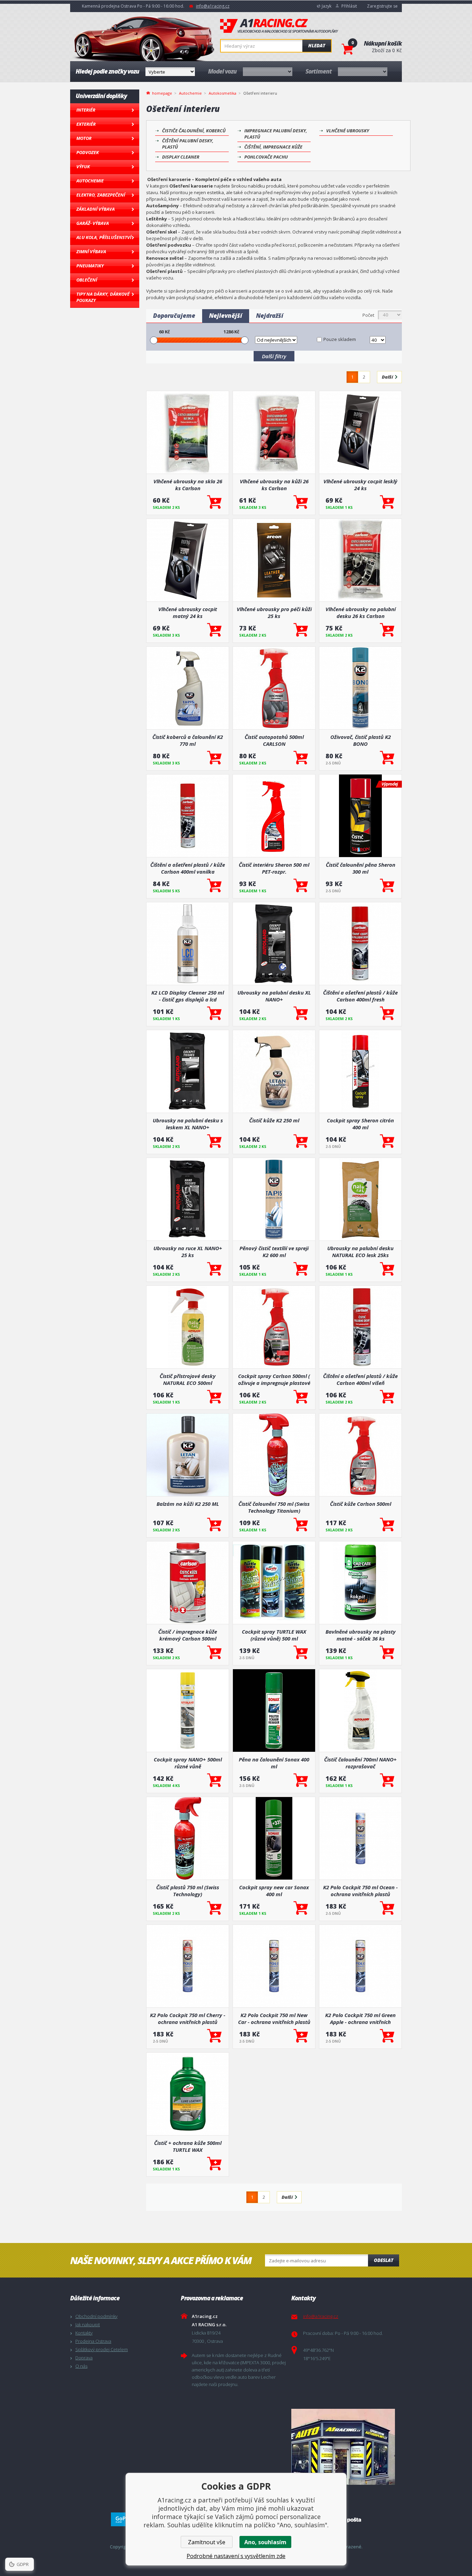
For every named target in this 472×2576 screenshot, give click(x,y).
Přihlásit (349, 6)
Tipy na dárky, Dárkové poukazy (103, 297)
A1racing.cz (279, 26)
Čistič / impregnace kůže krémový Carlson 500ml (188, 1635)
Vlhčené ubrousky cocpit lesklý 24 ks (360, 485)
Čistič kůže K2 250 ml (274, 1120)
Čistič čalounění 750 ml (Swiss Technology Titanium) (274, 1507)
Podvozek (88, 152)
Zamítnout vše (207, 2542)
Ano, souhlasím (265, 2542)
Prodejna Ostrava (93, 2341)
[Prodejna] (345, 2447)
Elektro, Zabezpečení (101, 195)
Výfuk (83, 167)
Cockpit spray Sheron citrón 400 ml (360, 1124)
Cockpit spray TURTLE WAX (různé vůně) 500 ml (274, 1635)
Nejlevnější (226, 316)
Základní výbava (96, 209)
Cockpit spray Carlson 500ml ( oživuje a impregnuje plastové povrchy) (274, 1379)
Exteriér (86, 124)
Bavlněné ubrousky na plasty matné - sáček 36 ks (361, 1635)
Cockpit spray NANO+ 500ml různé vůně (188, 1763)
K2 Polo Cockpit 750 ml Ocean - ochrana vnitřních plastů (360, 1891)
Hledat (317, 46)
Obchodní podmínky (96, 2316)
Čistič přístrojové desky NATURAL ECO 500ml (188, 1379)
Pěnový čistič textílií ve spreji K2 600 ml (274, 1252)
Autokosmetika (223, 93)
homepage (162, 93)
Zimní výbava (91, 251)
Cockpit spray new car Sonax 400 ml (274, 1891)
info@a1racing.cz (213, 6)
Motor (84, 138)
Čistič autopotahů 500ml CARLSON (274, 740)
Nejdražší (270, 316)
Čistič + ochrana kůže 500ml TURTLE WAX (188, 2146)
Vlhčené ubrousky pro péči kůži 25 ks (274, 612)
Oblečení (87, 280)
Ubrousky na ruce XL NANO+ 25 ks (188, 1252)
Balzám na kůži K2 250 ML (188, 1504)
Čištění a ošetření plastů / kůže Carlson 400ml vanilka (188, 868)
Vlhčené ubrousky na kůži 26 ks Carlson (274, 485)
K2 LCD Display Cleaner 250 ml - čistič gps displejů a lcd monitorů (188, 996)
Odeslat (384, 2260)
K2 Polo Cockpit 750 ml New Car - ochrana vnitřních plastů (274, 2018)
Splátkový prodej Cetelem (102, 2349)
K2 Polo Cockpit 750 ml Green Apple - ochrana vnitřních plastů (360, 2018)
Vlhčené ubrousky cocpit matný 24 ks (188, 612)
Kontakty (84, 2333)
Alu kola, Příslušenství (104, 237)
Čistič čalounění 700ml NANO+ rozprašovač (360, 1763)
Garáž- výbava (93, 223)
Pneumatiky (90, 266)
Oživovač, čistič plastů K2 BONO (361, 740)
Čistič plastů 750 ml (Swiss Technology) (188, 1891)
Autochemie (90, 181)
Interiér (86, 110)
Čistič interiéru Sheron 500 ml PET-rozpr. (274, 868)
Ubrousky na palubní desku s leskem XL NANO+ (188, 1124)
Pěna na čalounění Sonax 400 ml (274, 1763)
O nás (81, 2366)
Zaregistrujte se (382, 6)
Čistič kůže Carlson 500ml (361, 1504)
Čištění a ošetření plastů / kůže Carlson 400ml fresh (360, 996)
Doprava (84, 2358)
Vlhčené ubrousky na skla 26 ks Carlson (188, 485)
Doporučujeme (174, 316)
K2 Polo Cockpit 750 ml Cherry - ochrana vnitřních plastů (188, 2018)
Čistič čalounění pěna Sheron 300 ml (361, 868)
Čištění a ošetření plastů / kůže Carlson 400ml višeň (360, 1379)
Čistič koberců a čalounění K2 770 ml (188, 740)
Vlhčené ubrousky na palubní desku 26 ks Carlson (361, 612)
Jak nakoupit (88, 2325)
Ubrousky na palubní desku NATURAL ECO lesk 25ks (360, 1252)
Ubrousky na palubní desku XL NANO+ (274, 996)
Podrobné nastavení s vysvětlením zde (236, 2556)
